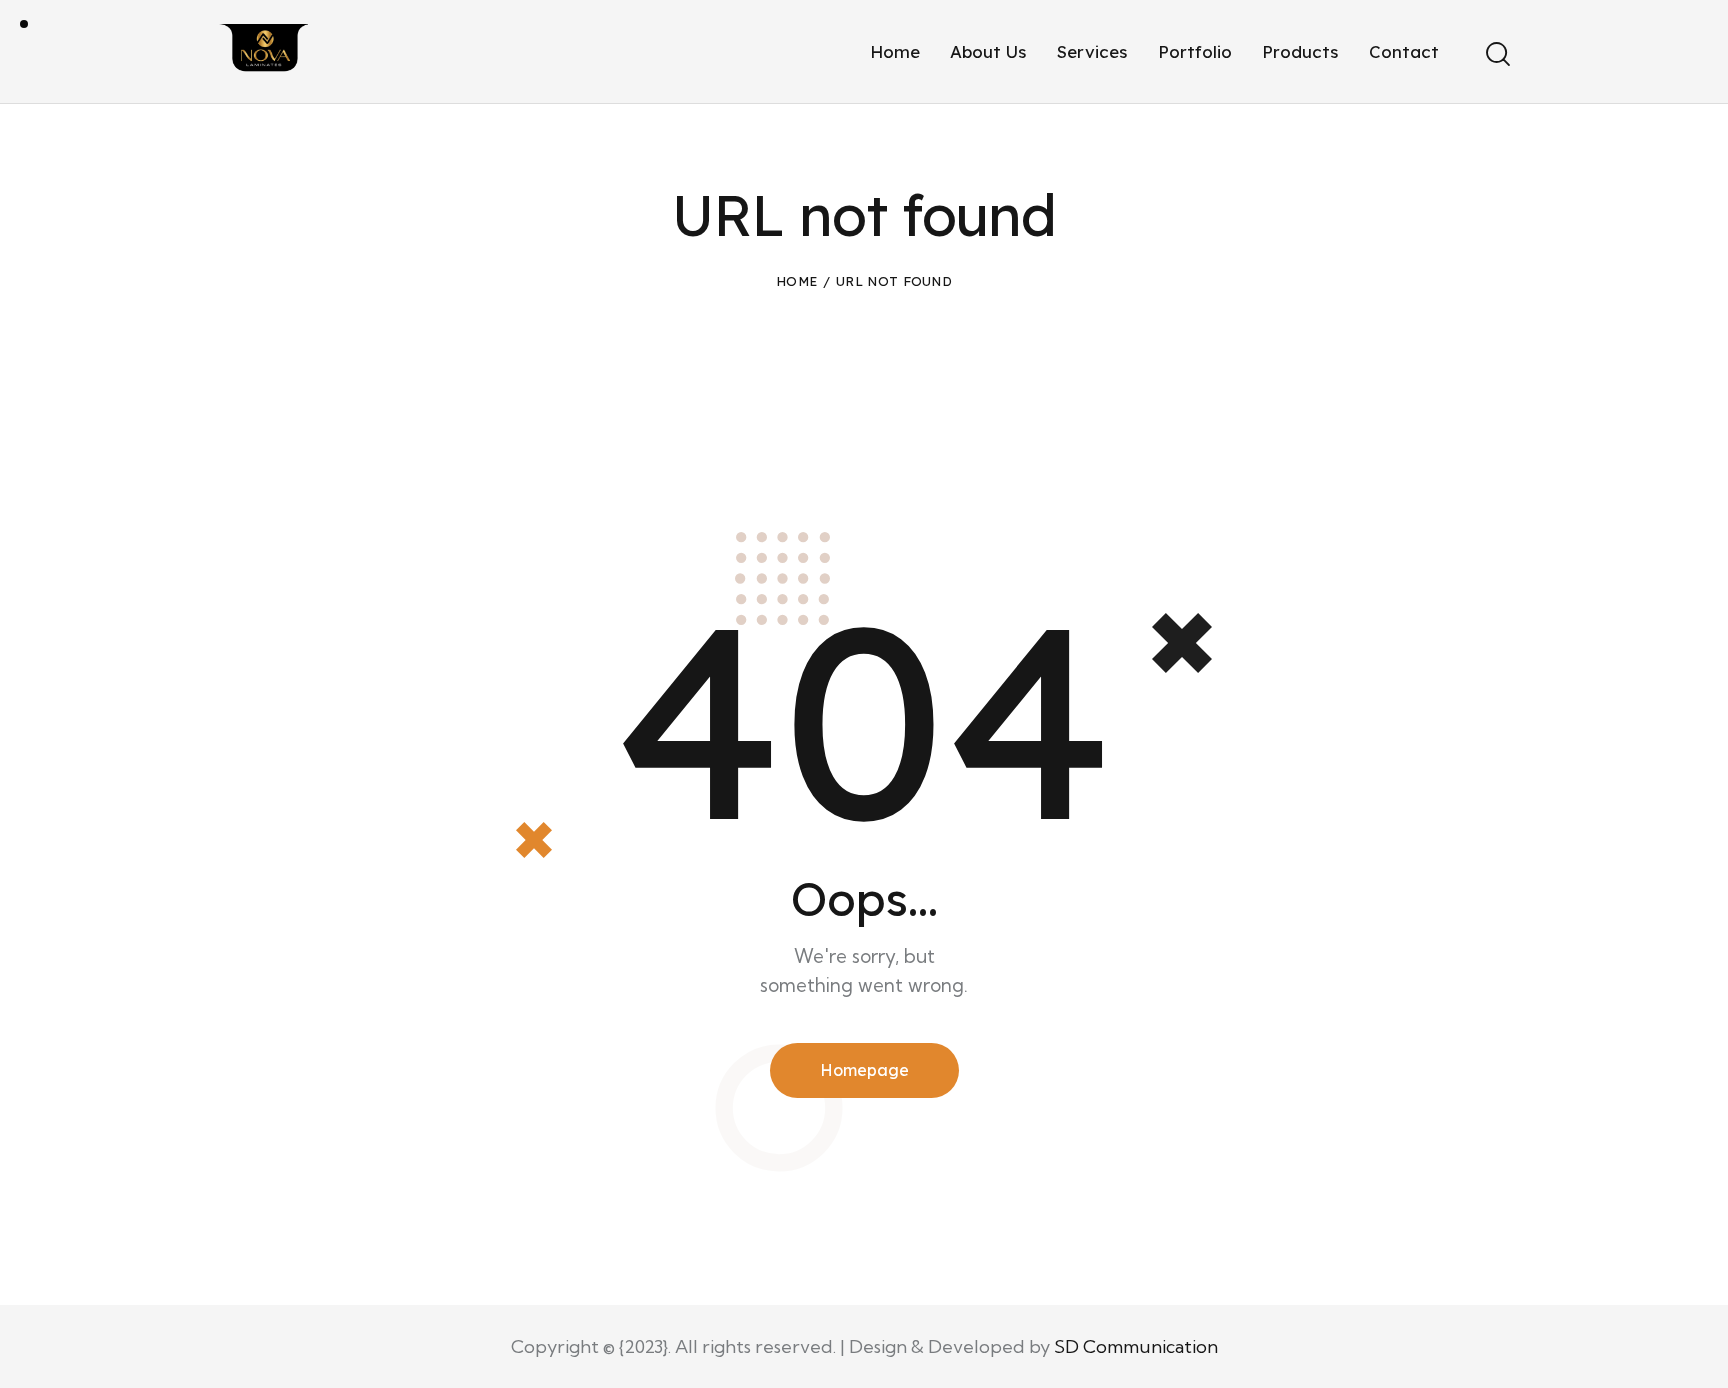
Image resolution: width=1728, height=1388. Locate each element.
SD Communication (1136, 1346)
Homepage (864, 1070)
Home (796, 281)
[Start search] (1496, 54)
